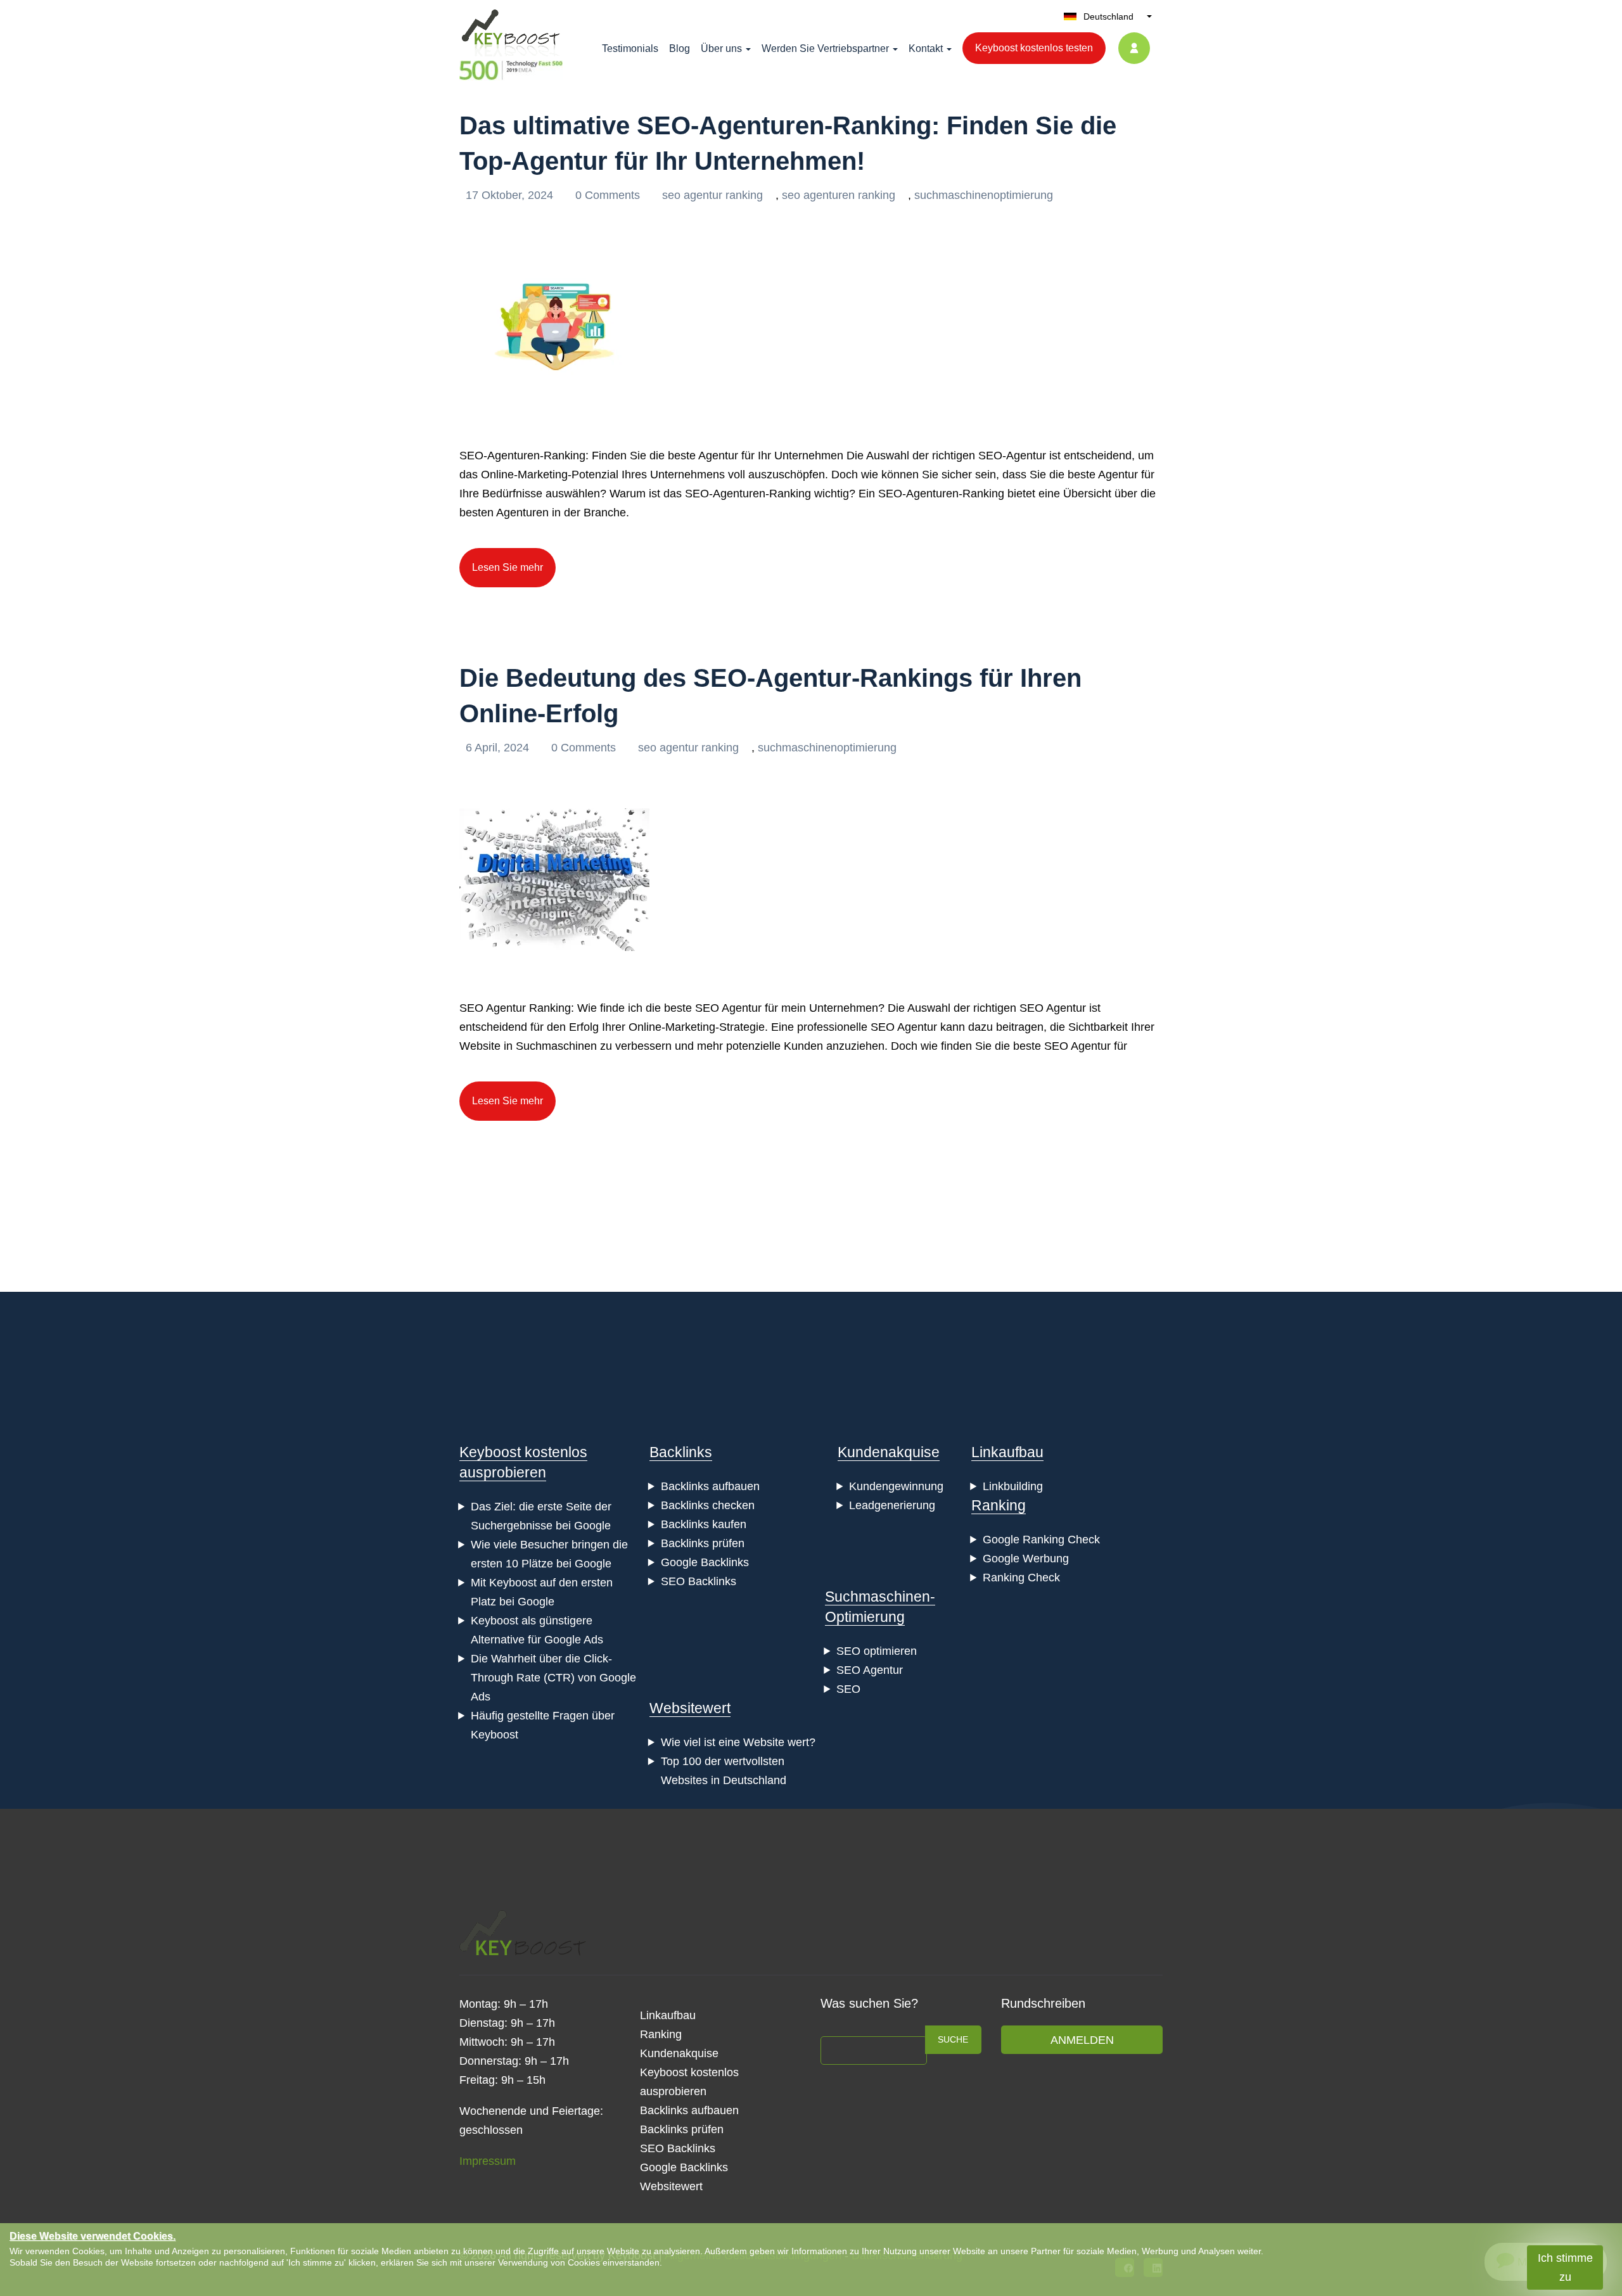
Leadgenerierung (892, 1505)
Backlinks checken (708, 1505)
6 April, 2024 (499, 748)
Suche (953, 2039)
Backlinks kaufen (704, 1524)
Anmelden (1082, 2040)
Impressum (488, 2161)
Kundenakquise (889, 1452)
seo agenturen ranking (839, 195)
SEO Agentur (870, 1670)
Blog (680, 48)
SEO (848, 1689)
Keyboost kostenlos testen (1034, 48)
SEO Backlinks (699, 1581)
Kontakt (926, 48)
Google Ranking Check (1041, 1540)
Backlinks (681, 1452)
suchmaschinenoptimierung (984, 195)
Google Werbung (1026, 1559)
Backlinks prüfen (703, 1543)
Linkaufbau (1007, 1452)
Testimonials (630, 48)
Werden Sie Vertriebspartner (825, 48)
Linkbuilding (1013, 1486)
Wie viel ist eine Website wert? (738, 1742)
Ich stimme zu (1565, 2267)
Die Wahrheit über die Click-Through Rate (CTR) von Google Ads (553, 1678)
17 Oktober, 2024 (511, 195)
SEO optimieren (877, 1651)
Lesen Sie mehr (508, 567)
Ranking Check (1021, 1578)
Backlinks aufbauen (710, 1486)
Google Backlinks (705, 1562)
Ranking (999, 1505)
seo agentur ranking (712, 195)
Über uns (721, 48)
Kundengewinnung (896, 1486)
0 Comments (609, 195)
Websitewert (690, 1708)
